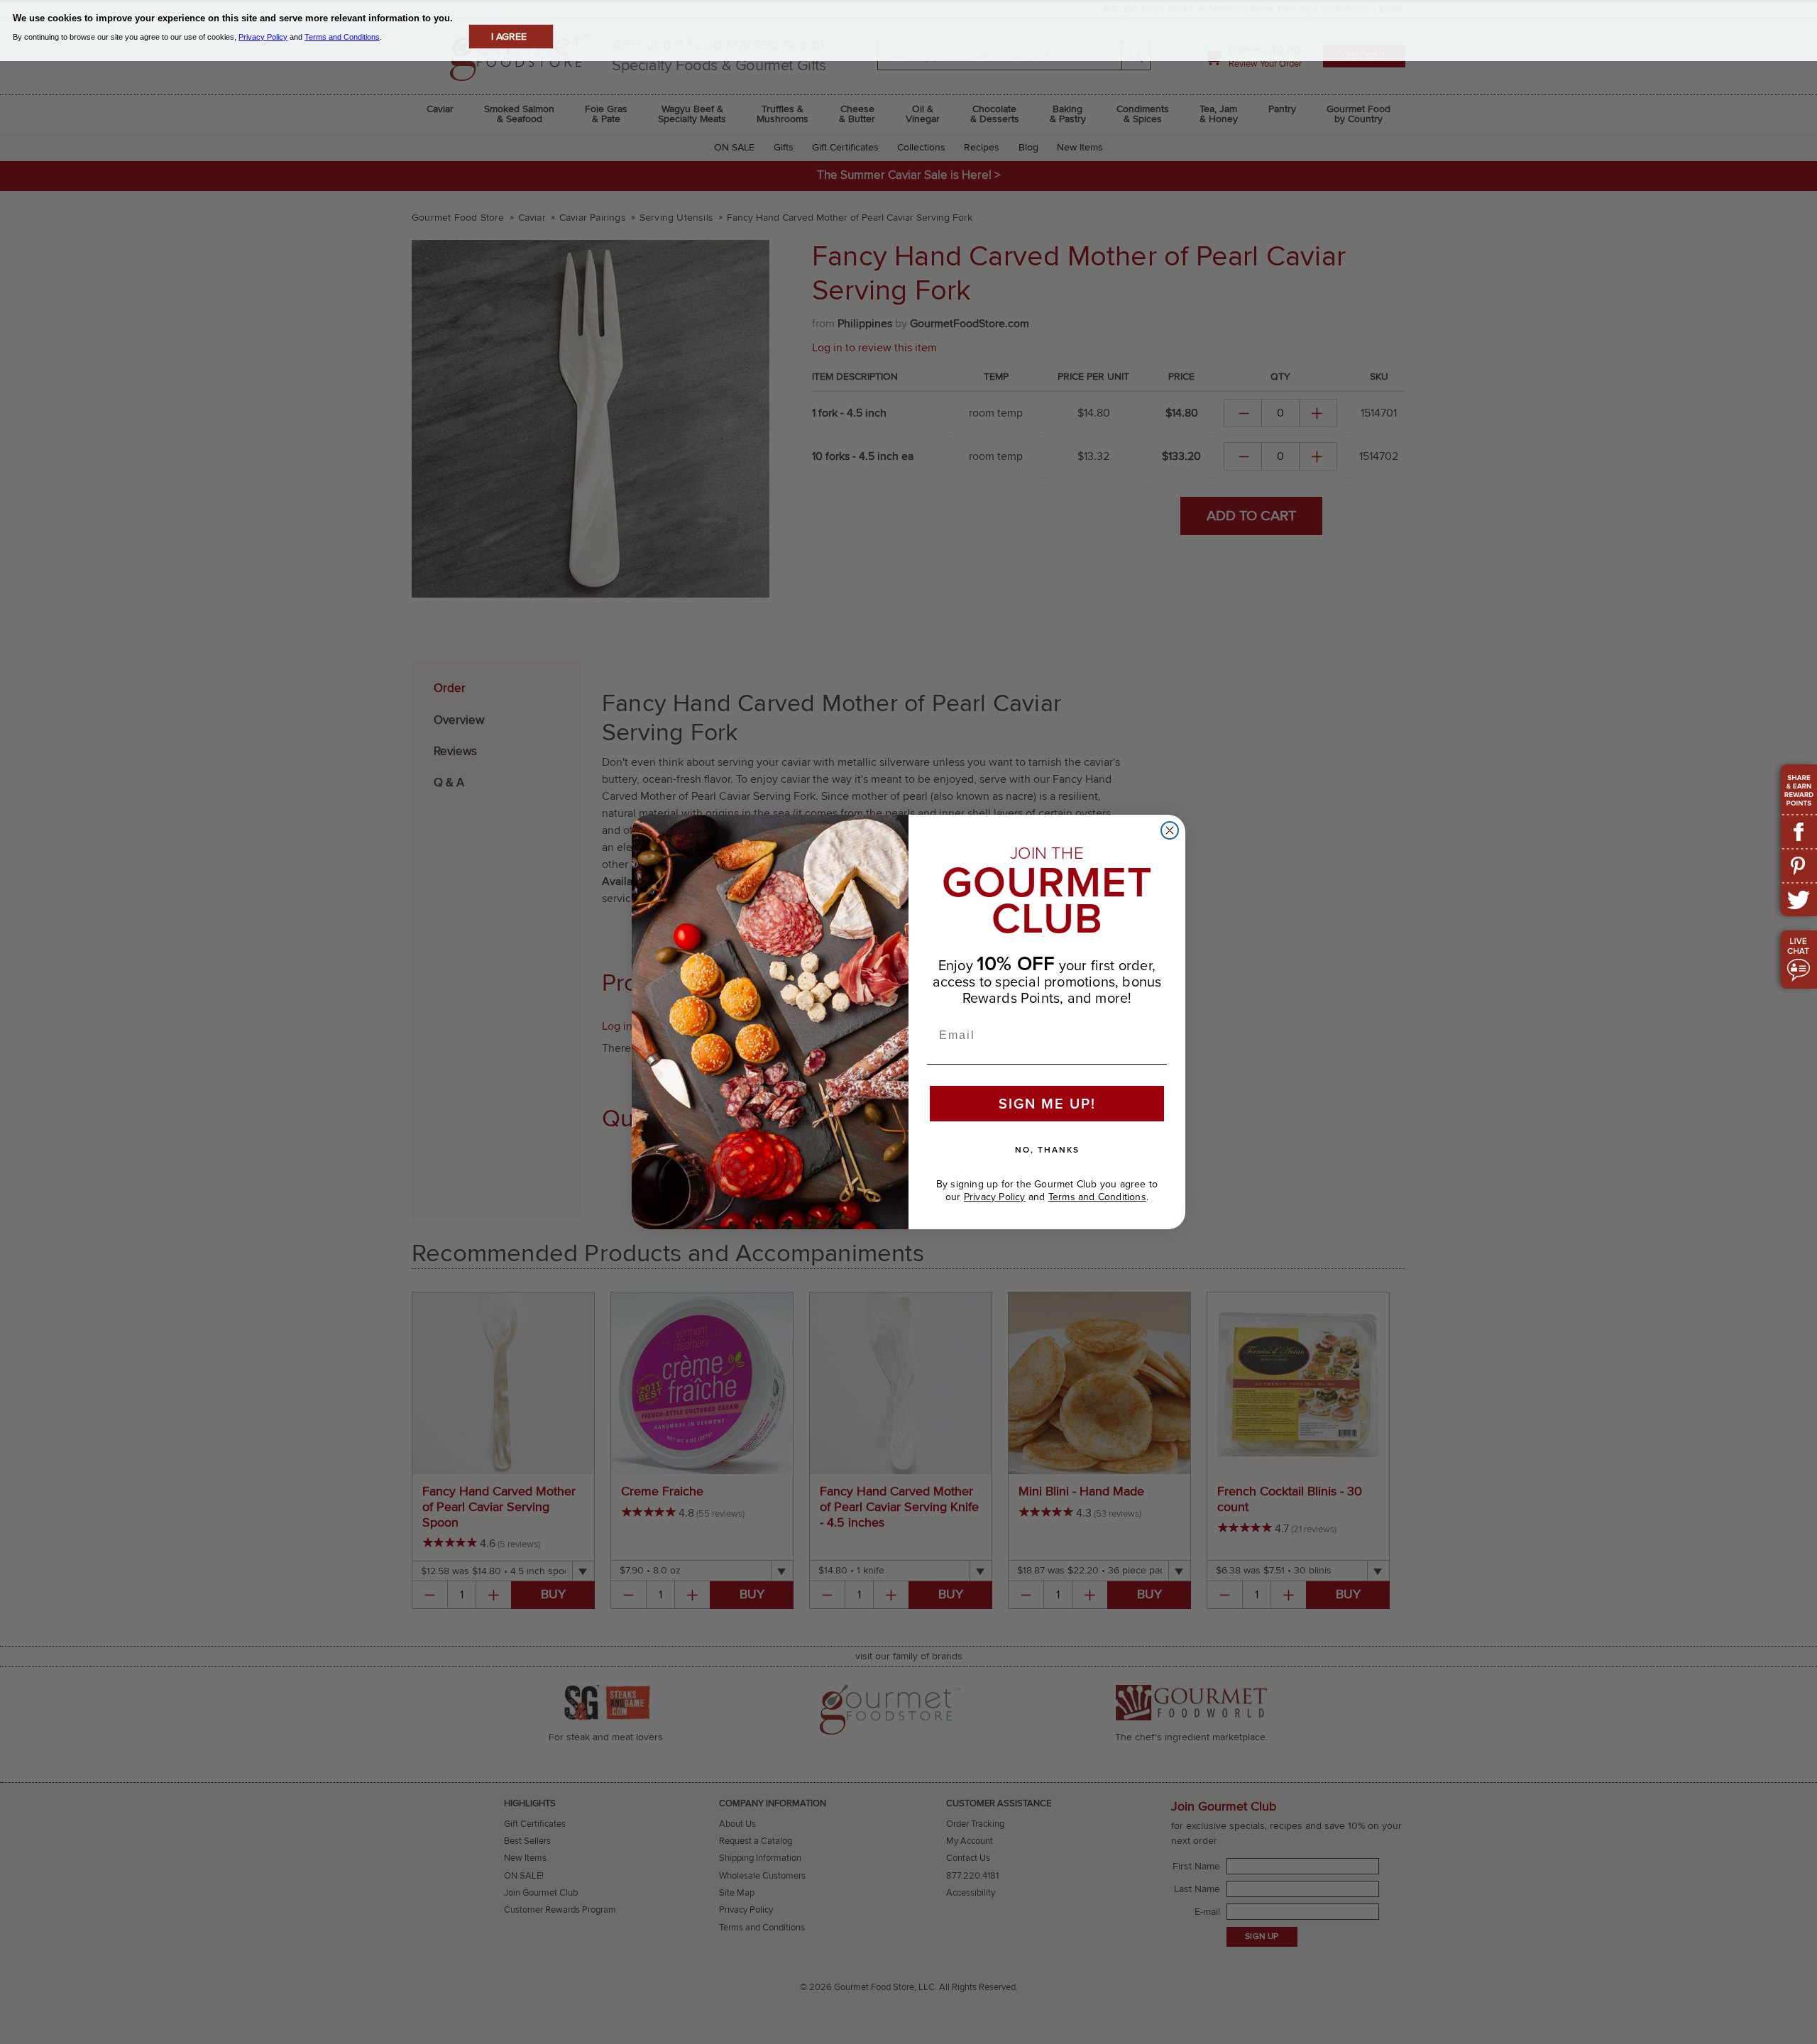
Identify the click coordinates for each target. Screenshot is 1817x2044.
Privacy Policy (995, 1197)
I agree (509, 37)
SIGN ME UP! (1047, 1104)
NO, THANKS (1047, 1150)
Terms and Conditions (1097, 1197)
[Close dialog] (1170, 830)
